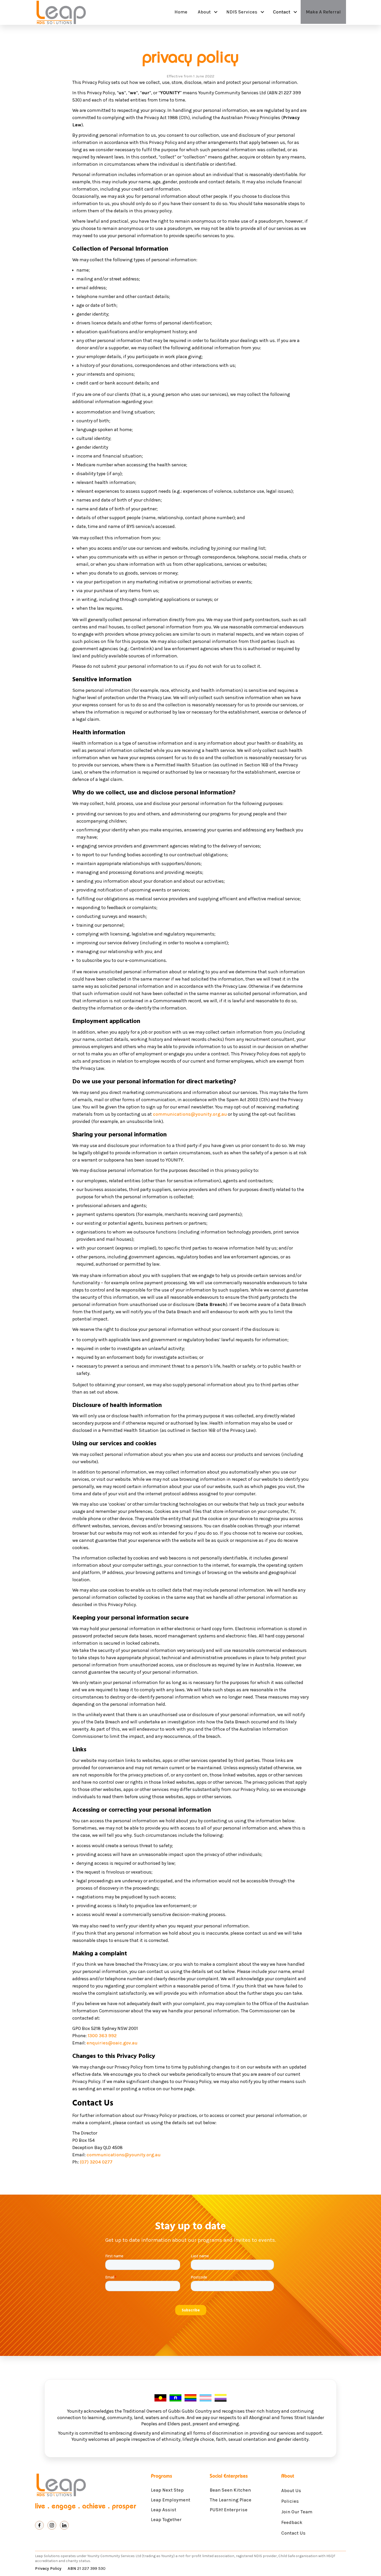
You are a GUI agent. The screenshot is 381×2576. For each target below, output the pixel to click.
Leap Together (166, 2520)
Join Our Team (297, 2512)
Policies (290, 2501)
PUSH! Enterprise (229, 2510)
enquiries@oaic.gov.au (112, 2043)
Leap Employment (171, 2500)
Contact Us (293, 2533)
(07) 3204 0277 (96, 2162)
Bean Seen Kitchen (230, 2490)
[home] (61, 12)
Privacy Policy (48, 2568)
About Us (291, 2491)
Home (181, 12)
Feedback (292, 2523)
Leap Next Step (167, 2490)
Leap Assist (164, 2510)
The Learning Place (231, 2500)
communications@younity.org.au (190, 1114)
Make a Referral (323, 12)
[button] (207, 12)
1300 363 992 (102, 2036)
